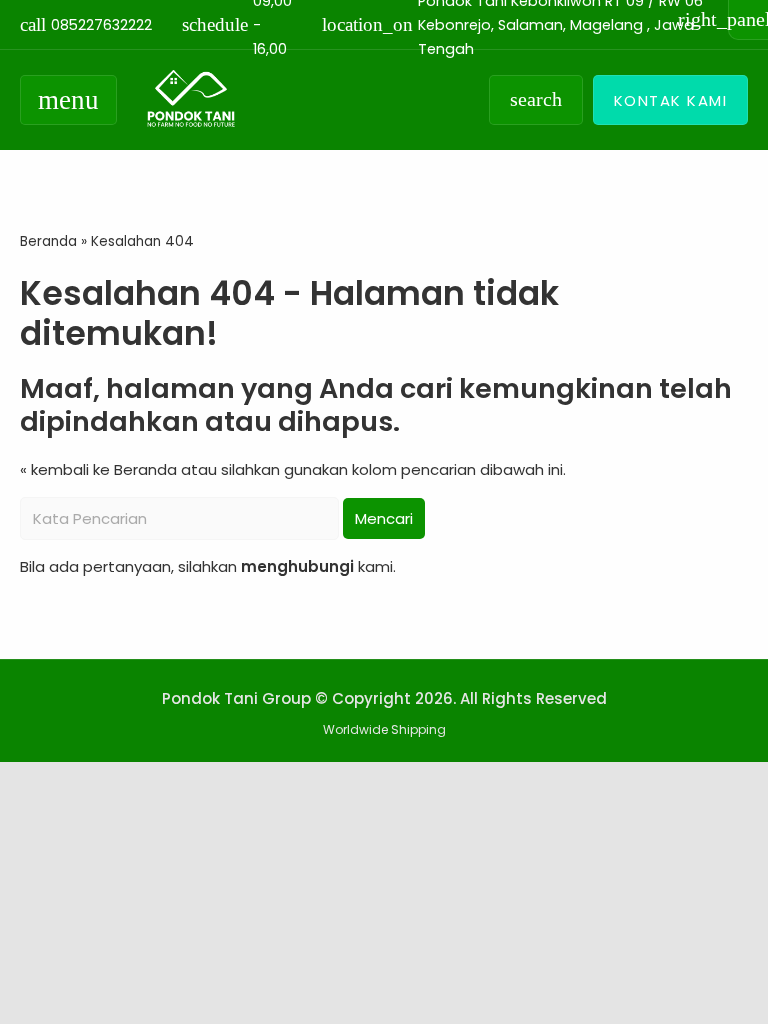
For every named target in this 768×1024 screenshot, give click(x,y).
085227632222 (86, 24)
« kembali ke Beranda (98, 469)
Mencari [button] (384, 518)
